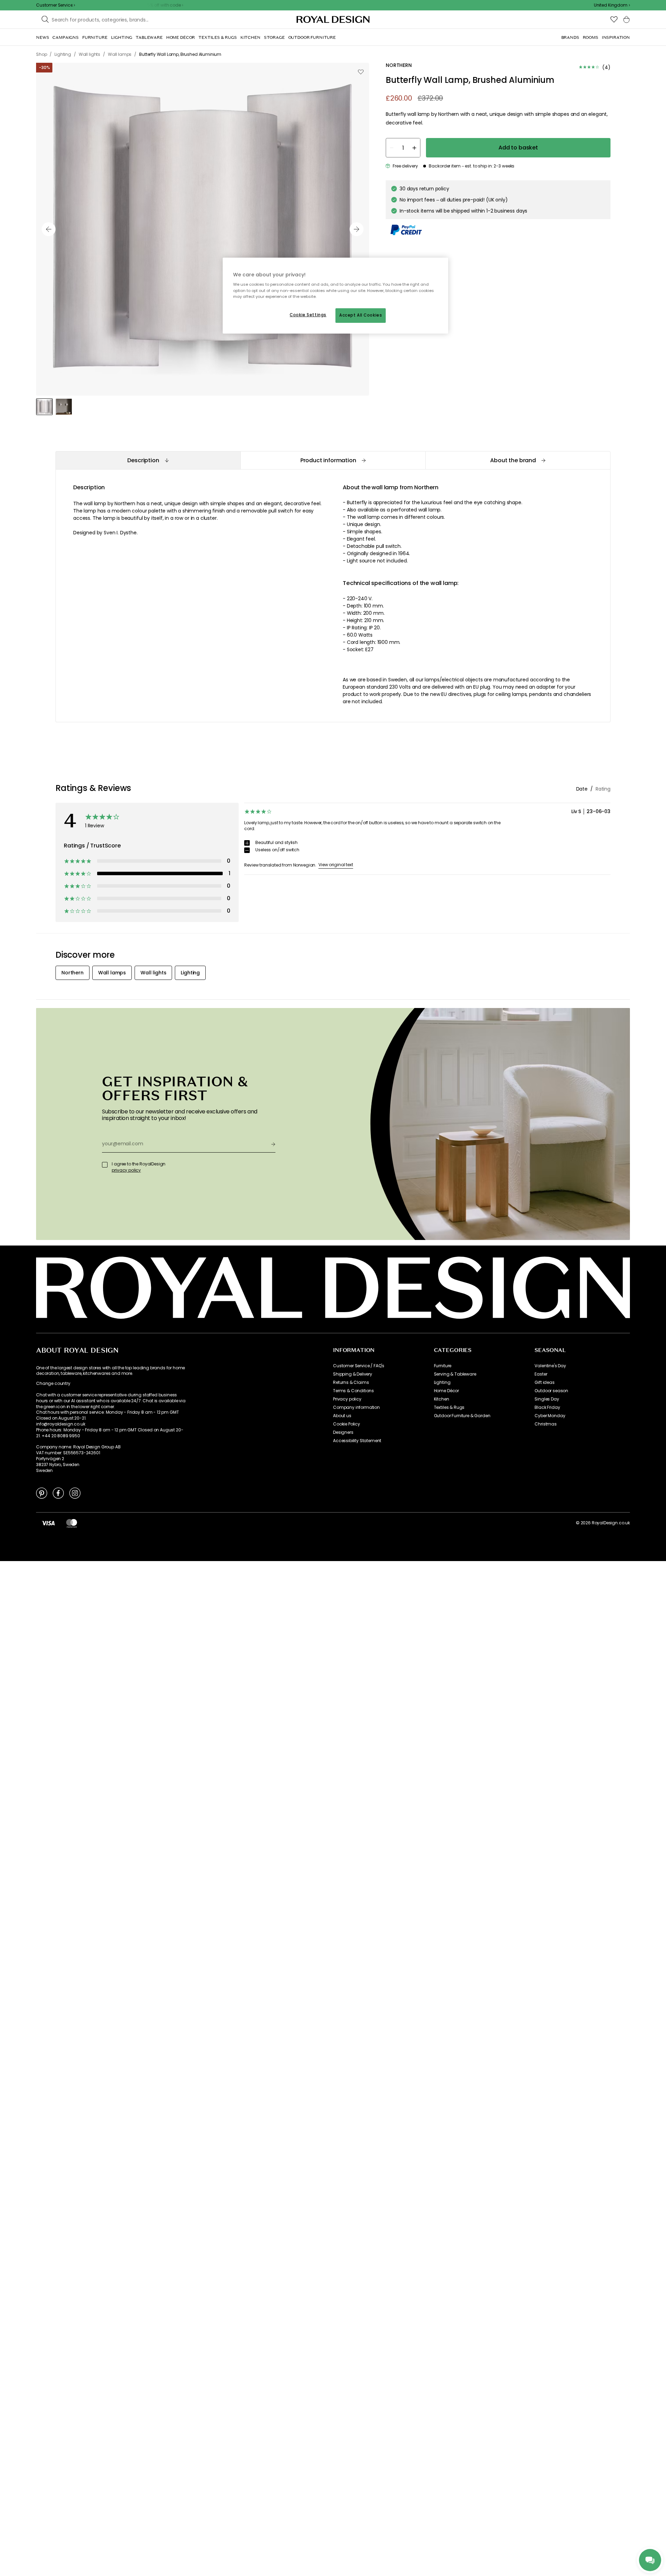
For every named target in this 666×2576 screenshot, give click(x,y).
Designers (343, 1432)
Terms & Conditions (353, 1391)
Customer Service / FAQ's (359, 1366)
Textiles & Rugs (449, 1407)
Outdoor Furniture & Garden (462, 1416)
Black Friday (547, 1407)
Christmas (546, 1424)
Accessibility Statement (357, 1441)
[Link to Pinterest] (42, 1493)
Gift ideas (544, 1382)
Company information (356, 1407)
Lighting (442, 1382)
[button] (612, 5)
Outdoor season (551, 1391)
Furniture (443, 1366)
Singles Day (547, 1399)
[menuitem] (42, 37)
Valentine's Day (550, 1366)
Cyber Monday (550, 1416)
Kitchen (442, 1399)
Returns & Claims (351, 1382)
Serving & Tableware (455, 1374)
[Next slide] (357, 229)
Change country (53, 1384)
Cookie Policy (347, 1424)
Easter (541, 1374)
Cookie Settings (308, 315)
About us (342, 1416)
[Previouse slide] (49, 229)
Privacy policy (347, 1399)
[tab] (148, 460)
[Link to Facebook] (58, 1493)
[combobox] (612, 5)
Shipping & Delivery (353, 1374)
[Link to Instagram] (75, 1493)
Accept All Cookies (361, 315)
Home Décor (446, 1391)
